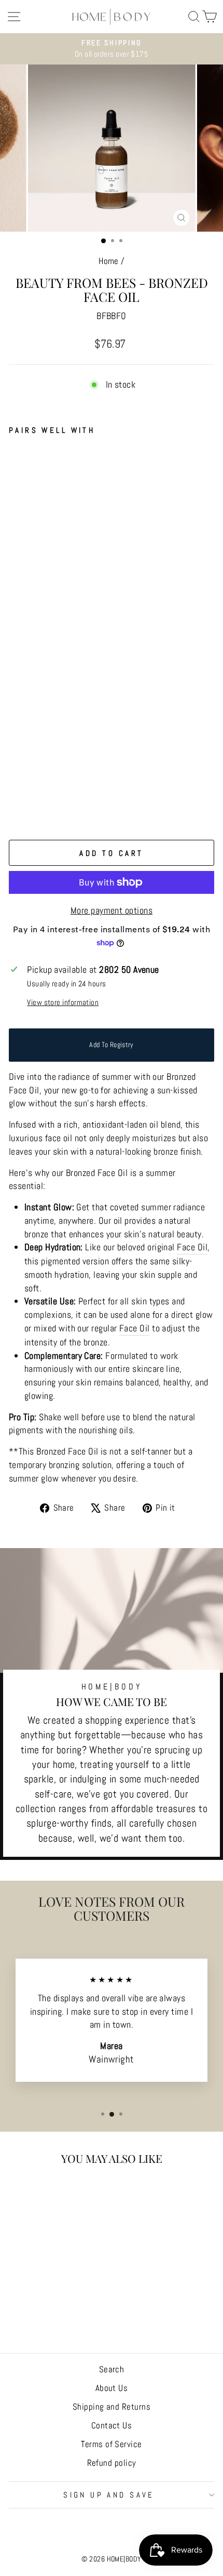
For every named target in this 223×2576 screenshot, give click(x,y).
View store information (63, 1002)
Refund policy (112, 2463)
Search (112, 2369)
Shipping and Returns (112, 2407)
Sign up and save (109, 2495)
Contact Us (112, 2425)
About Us (112, 2388)
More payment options (112, 910)
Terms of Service (111, 2444)
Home (109, 261)
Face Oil (192, 1247)
